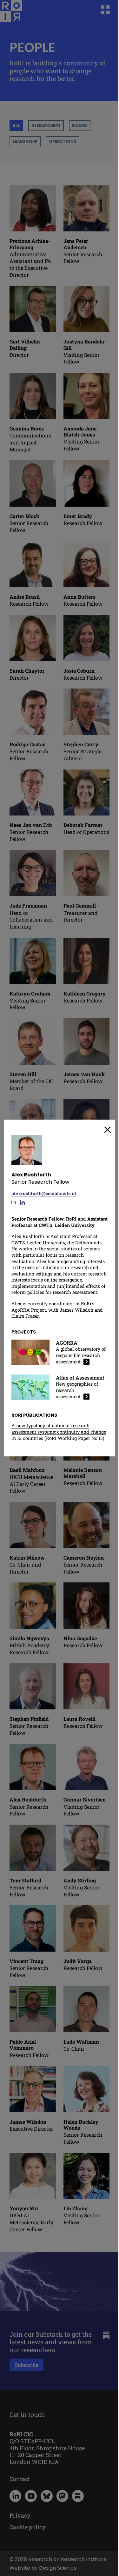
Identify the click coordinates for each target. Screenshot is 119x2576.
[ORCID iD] (13, 1202)
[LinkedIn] (22, 1202)
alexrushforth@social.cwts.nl (44, 1193)
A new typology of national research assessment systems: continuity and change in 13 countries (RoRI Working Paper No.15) (59, 1432)
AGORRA (67, 1343)
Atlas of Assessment (80, 1378)
